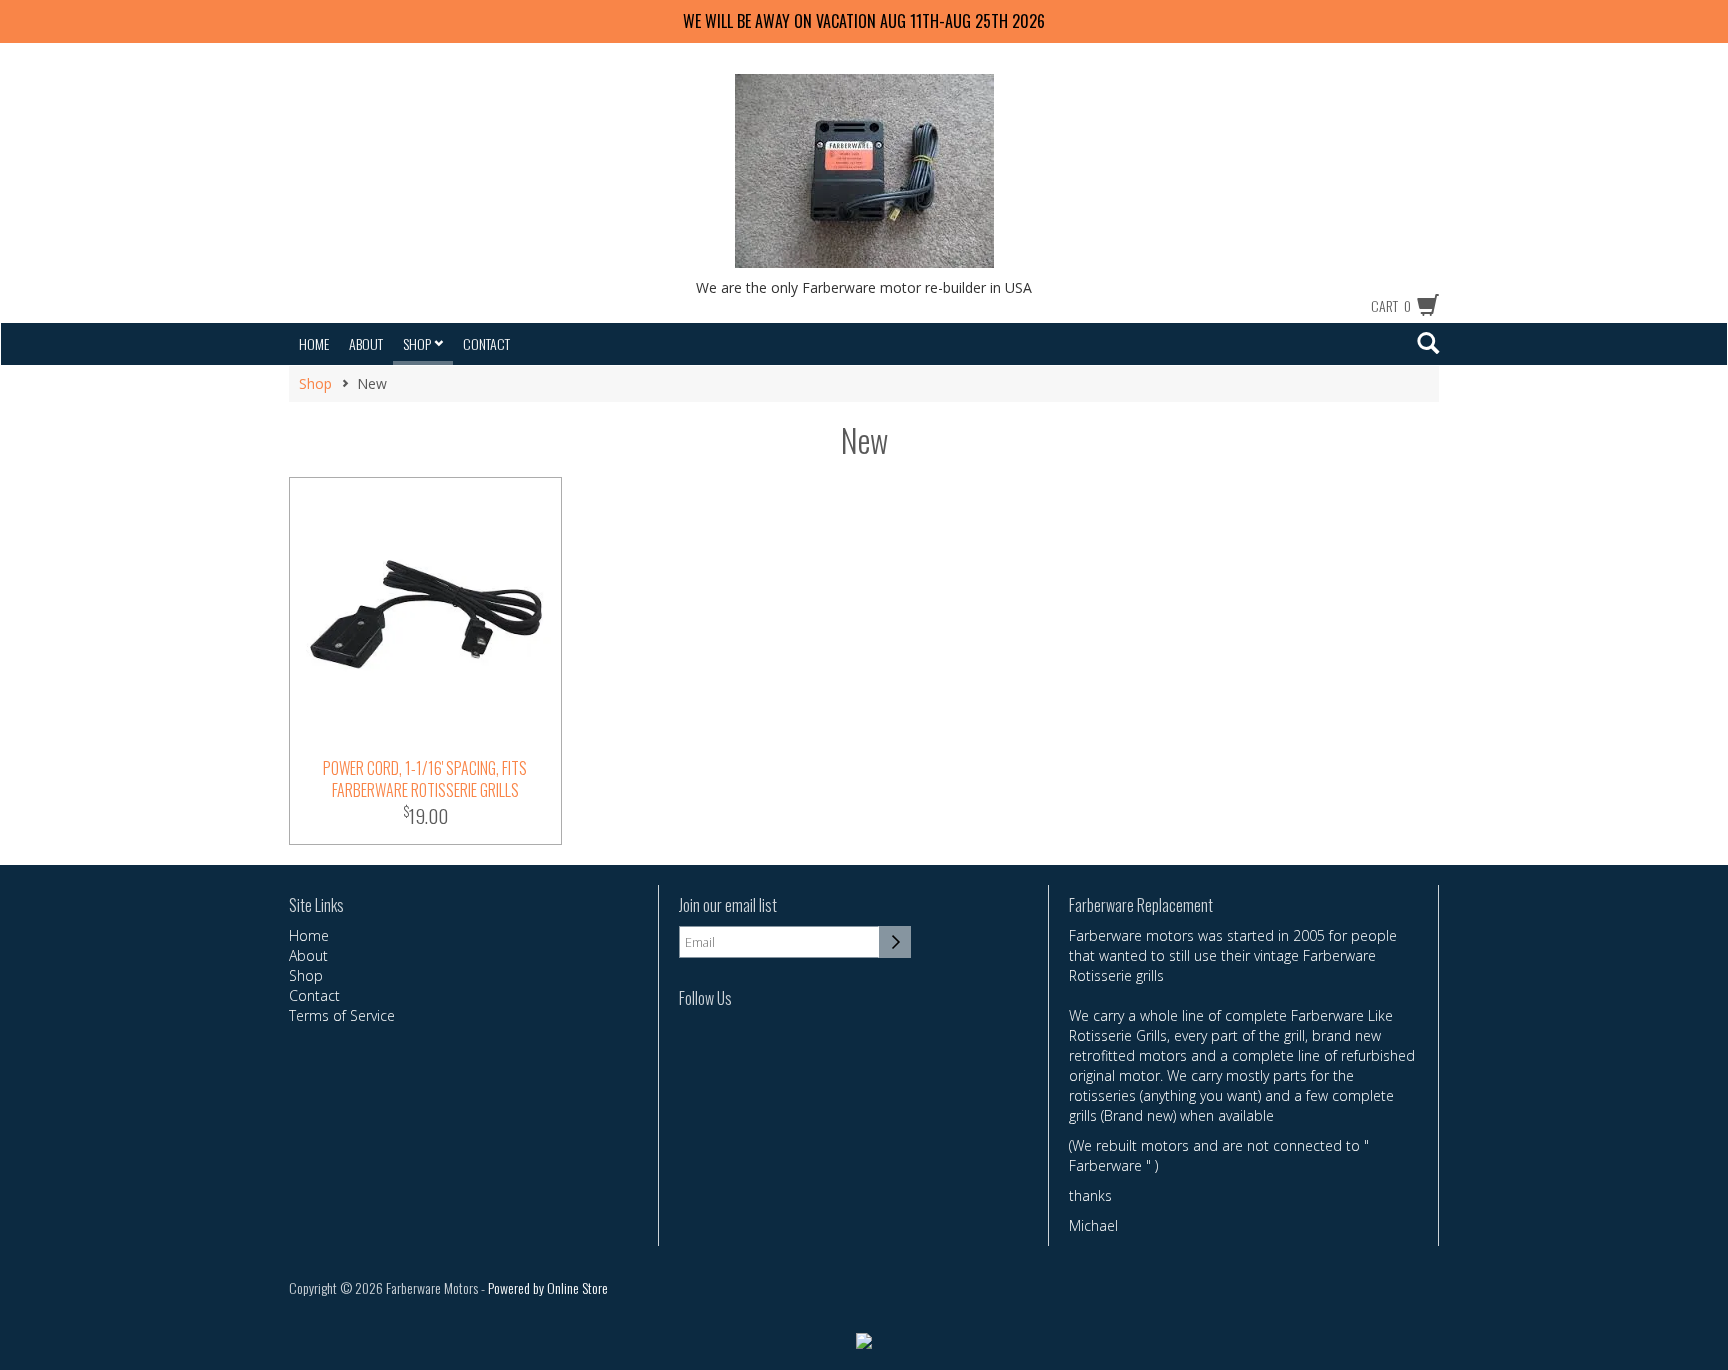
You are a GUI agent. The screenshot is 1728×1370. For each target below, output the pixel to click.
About (366, 343)
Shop (418, 343)
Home (314, 343)
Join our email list (728, 905)
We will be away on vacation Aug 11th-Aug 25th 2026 (864, 21)
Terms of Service (342, 1015)
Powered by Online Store (548, 1287)
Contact (486, 343)
